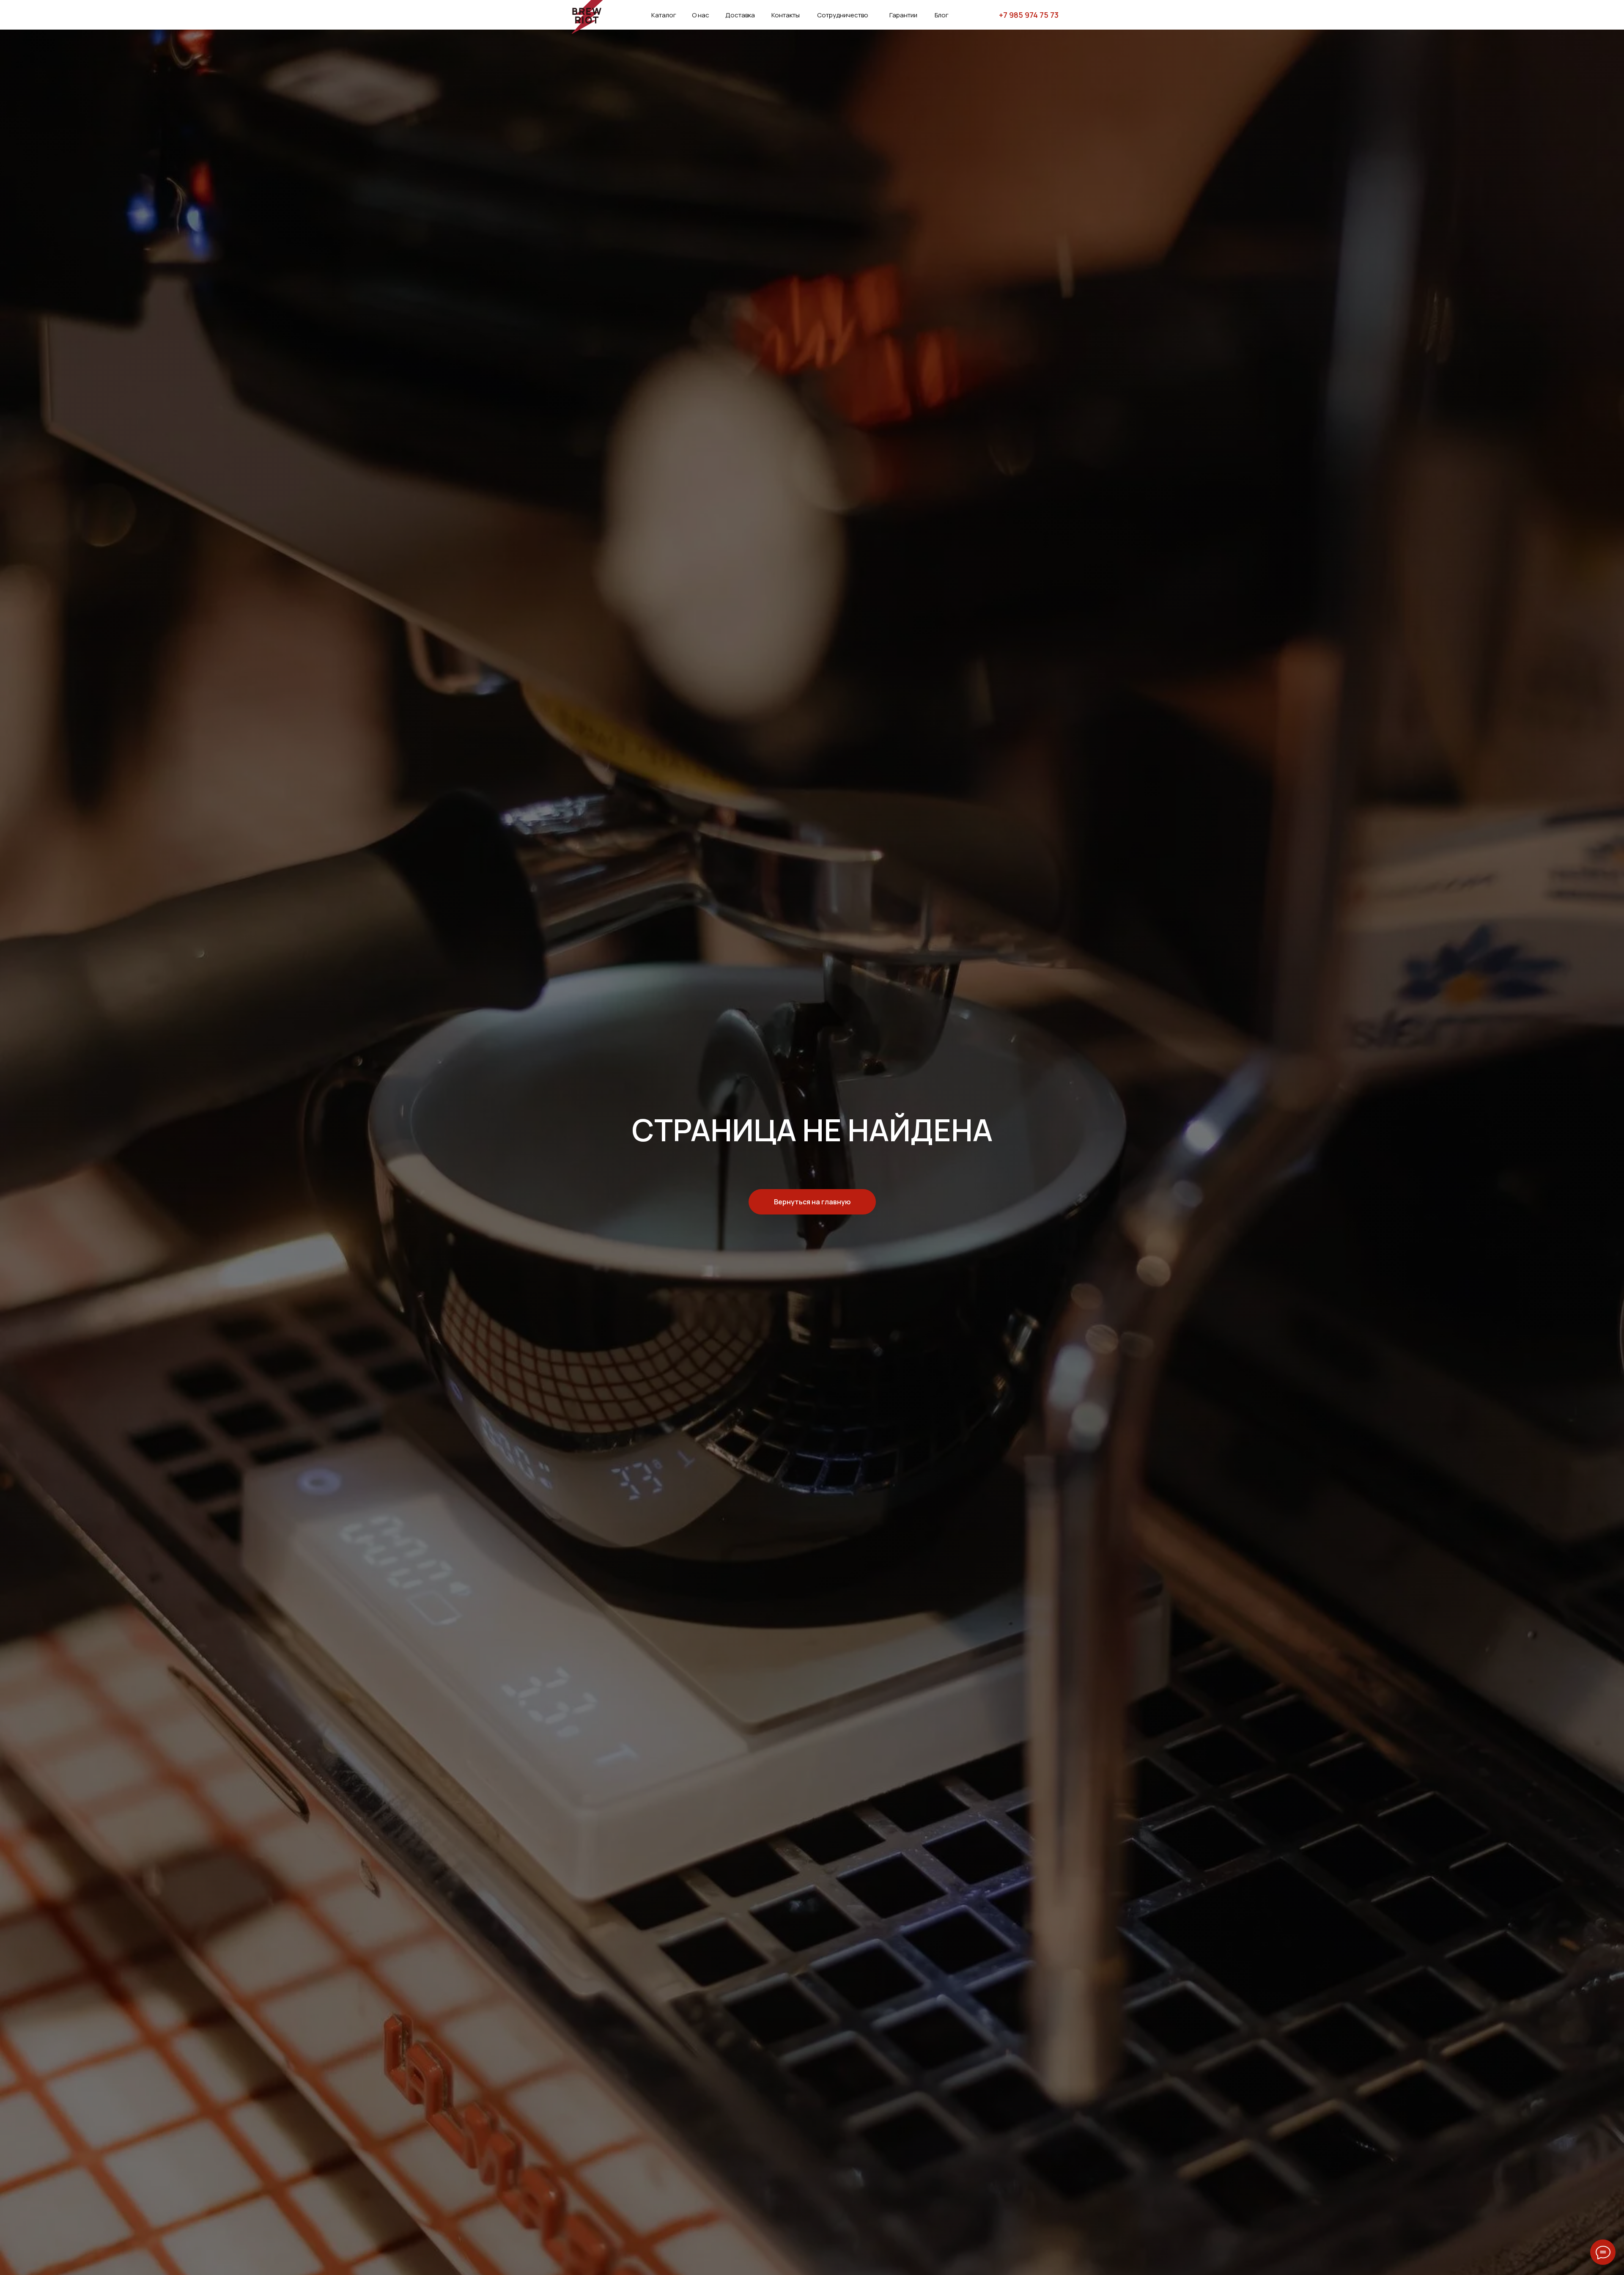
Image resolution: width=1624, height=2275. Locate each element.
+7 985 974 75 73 (1029, 15)
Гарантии (903, 15)
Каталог (664, 15)
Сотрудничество (843, 15)
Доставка (740, 15)
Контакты (786, 15)
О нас (701, 15)
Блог (942, 15)
